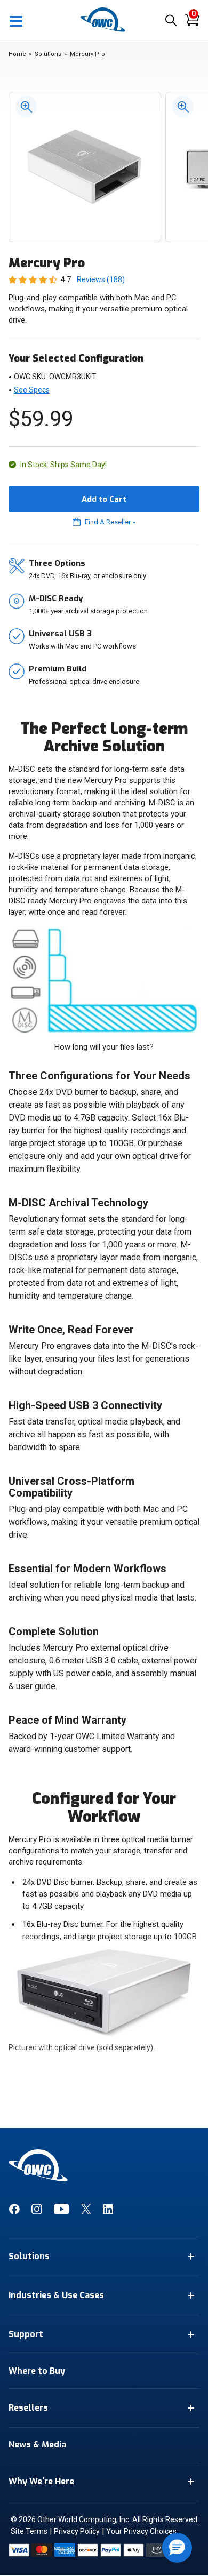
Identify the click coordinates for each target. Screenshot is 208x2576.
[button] (177, 2548)
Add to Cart (104, 499)
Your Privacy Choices (141, 2531)
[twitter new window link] (86, 2212)
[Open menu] (17, 21)
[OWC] (104, 30)
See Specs (32, 390)
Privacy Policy (77, 2531)
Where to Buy (37, 2371)
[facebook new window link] (14, 2212)
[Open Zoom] (23, 106)
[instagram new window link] (37, 2212)
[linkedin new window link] (108, 2212)
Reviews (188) (101, 279)
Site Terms (29, 2531)
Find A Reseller (110, 522)
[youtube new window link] (62, 2212)
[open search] (171, 21)
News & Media (37, 2445)
